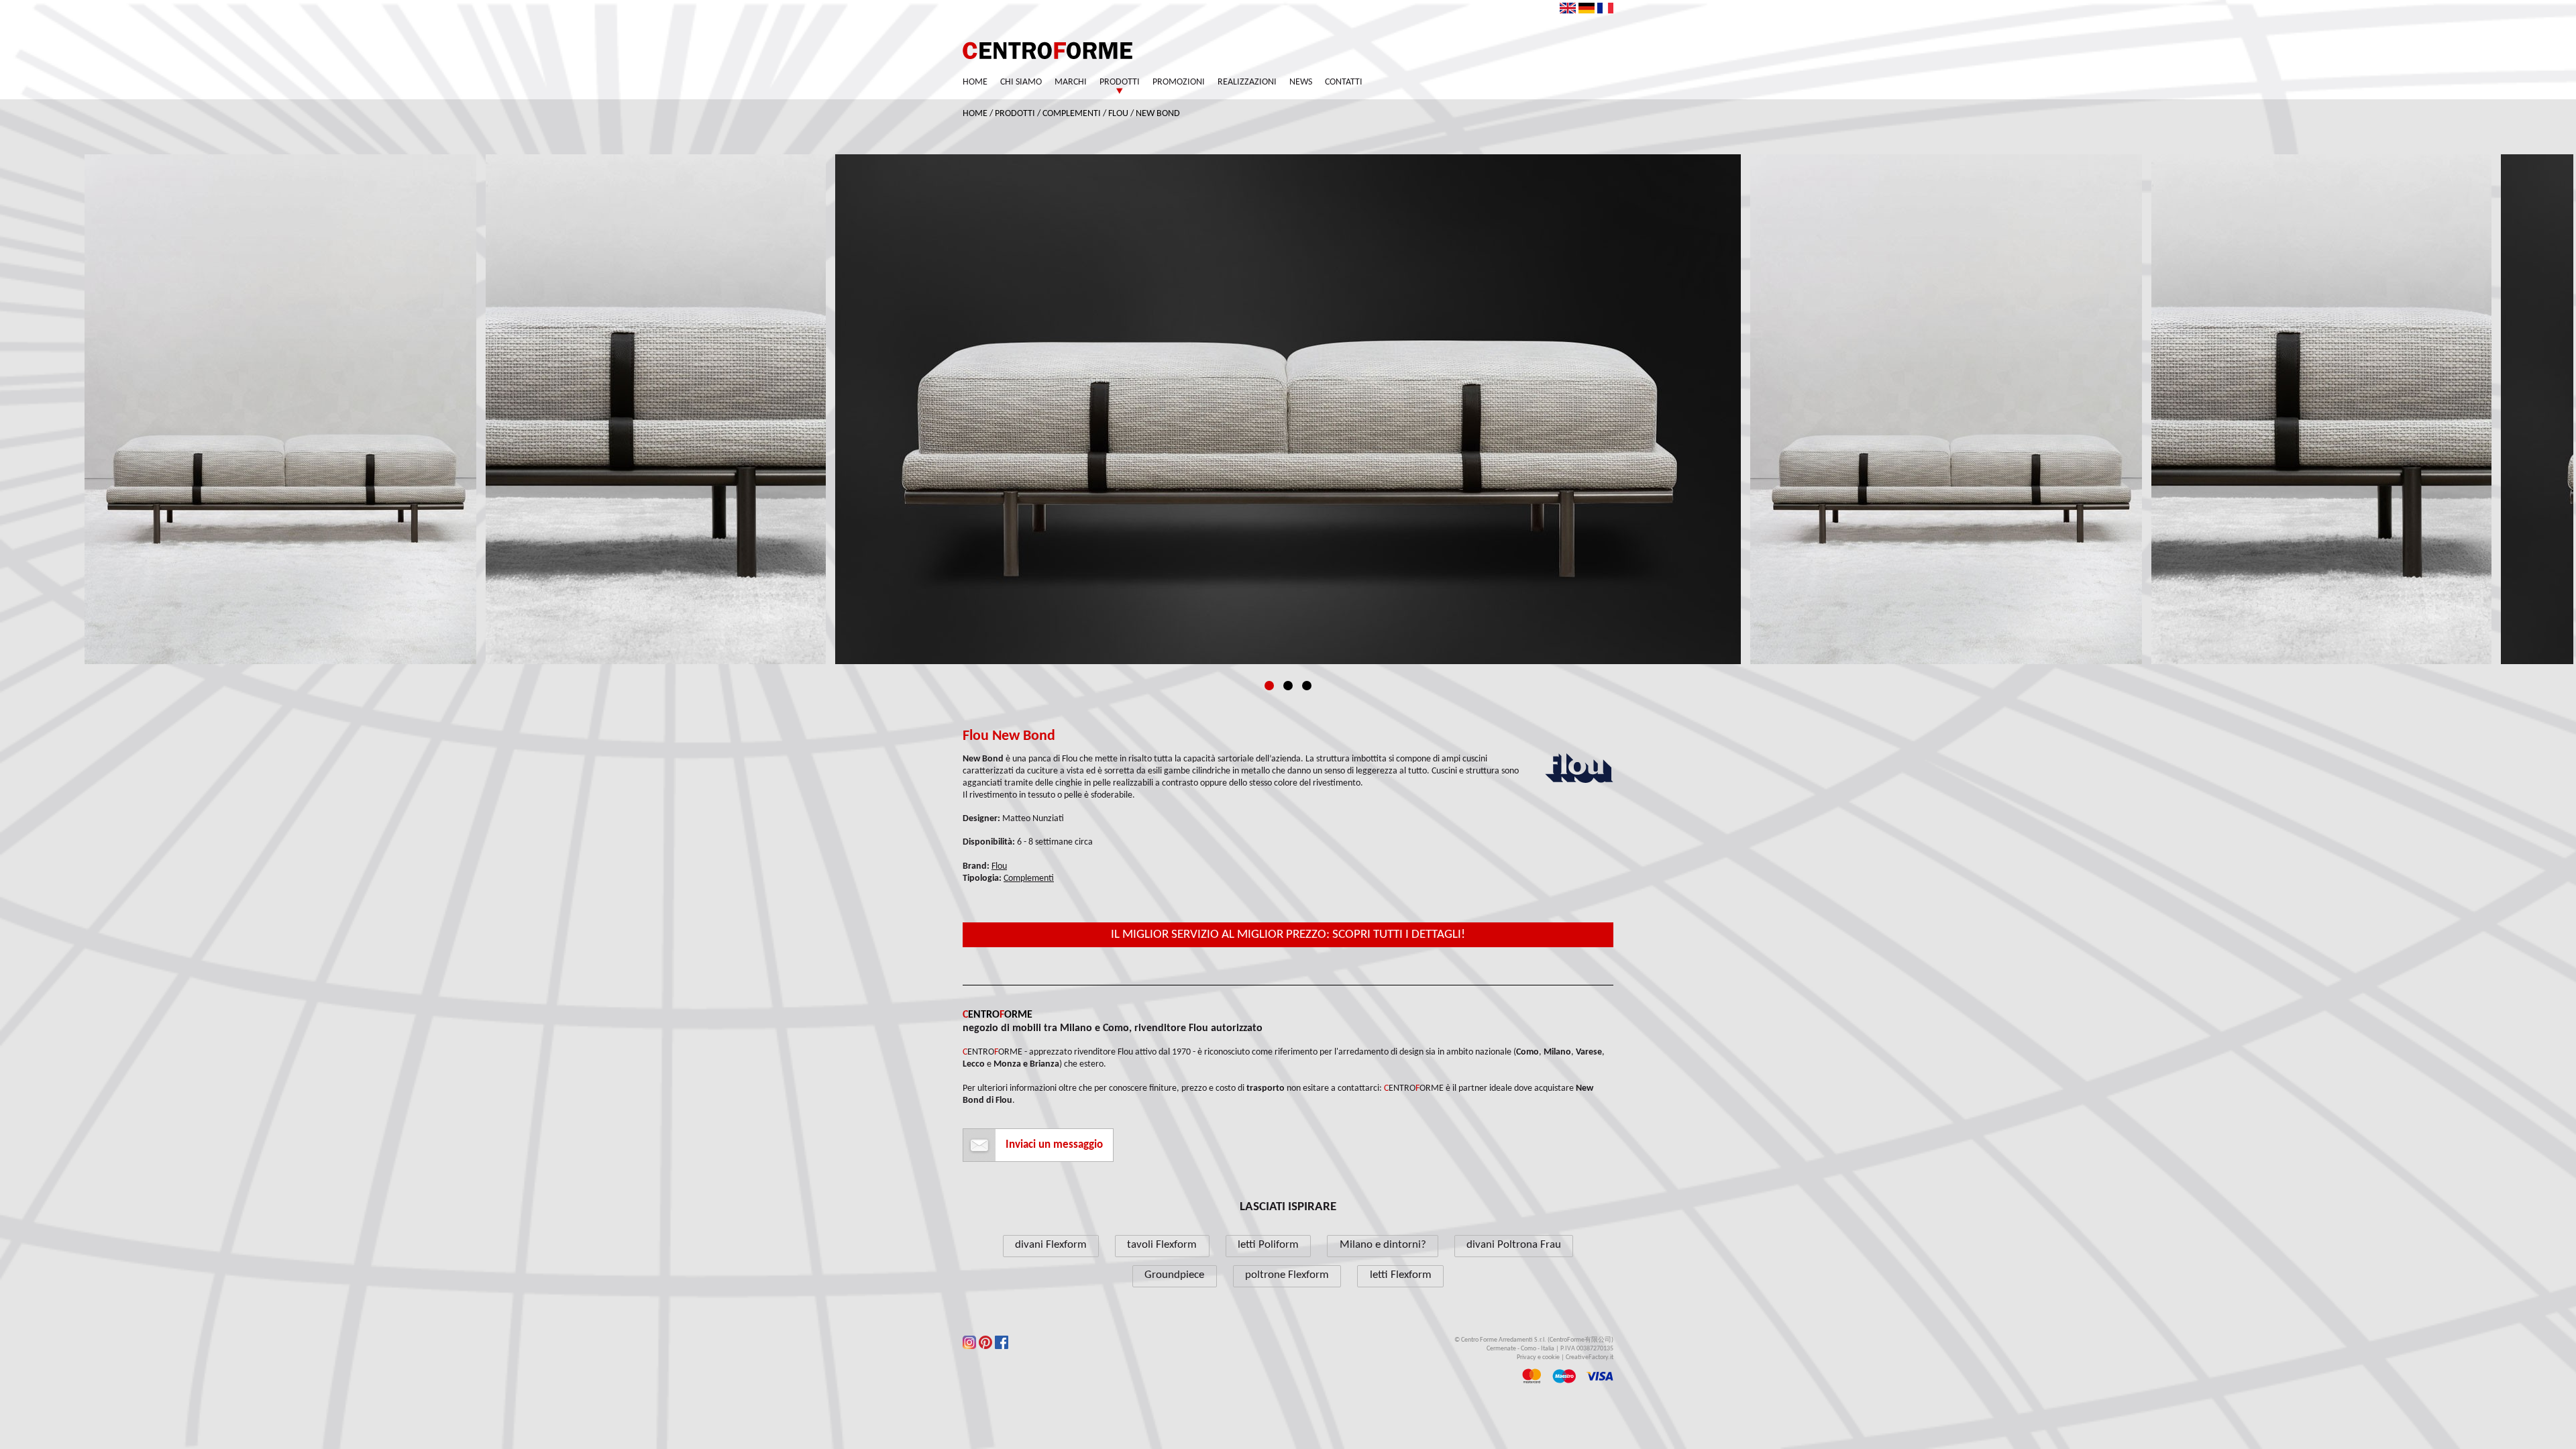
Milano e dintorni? (1383, 1245)
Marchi (1071, 82)
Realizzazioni (1247, 82)
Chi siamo (1021, 82)
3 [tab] (1307, 686)
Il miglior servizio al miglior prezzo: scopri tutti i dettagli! (1288, 935)
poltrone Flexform (1287, 1275)
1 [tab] (1269, 686)
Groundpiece (1174, 1275)
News (1301, 82)
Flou (1118, 114)
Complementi (1072, 114)
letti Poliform (1268, 1245)
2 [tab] (1288, 686)
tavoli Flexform (1162, 1245)
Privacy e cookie (1538, 1357)
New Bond (1158, 114)
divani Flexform (1051, 1245)
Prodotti (1120, 82)
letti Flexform (1401, 1275)
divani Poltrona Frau (1514, 1245)
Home (975, 82)
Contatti (1344, 82)
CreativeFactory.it (1590, 1357)
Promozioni (1179, 82)
